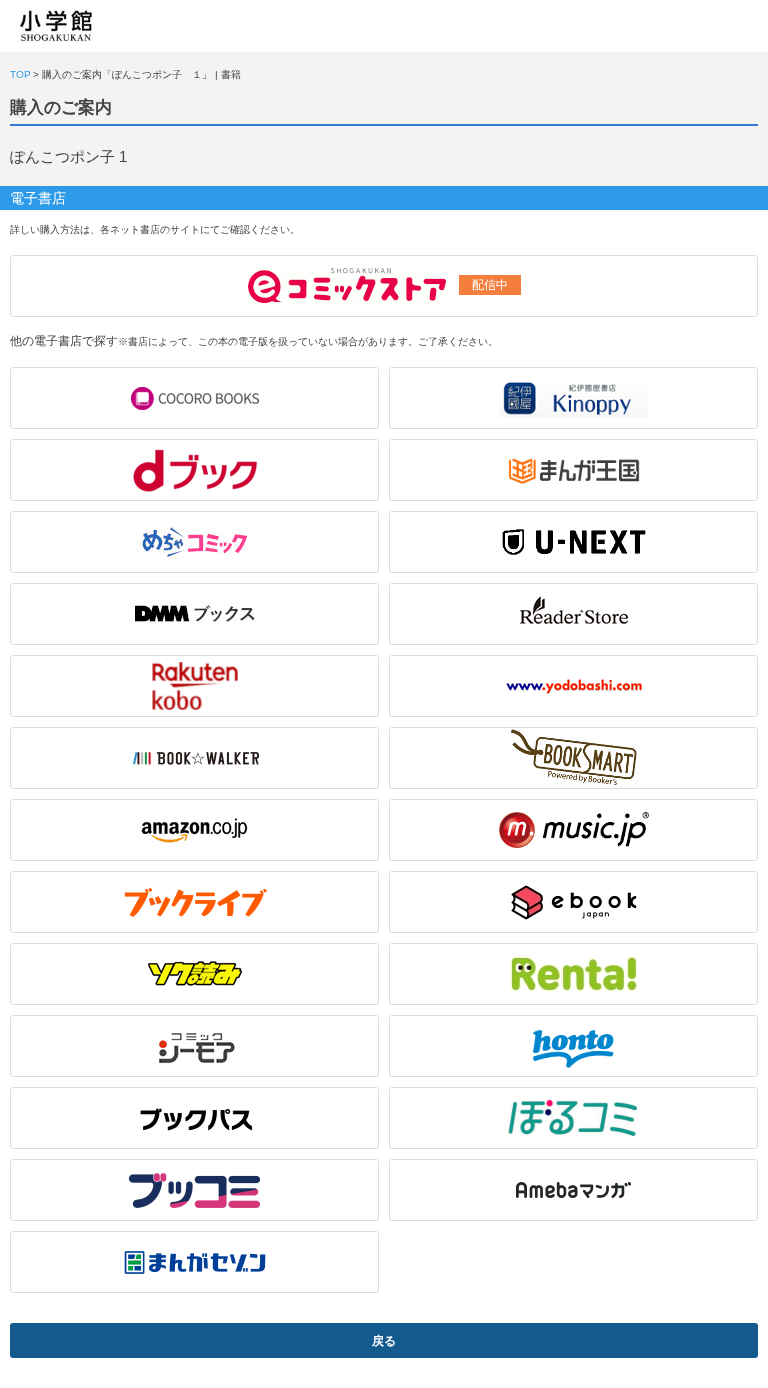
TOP (20, 74)
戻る (384, 1341)
